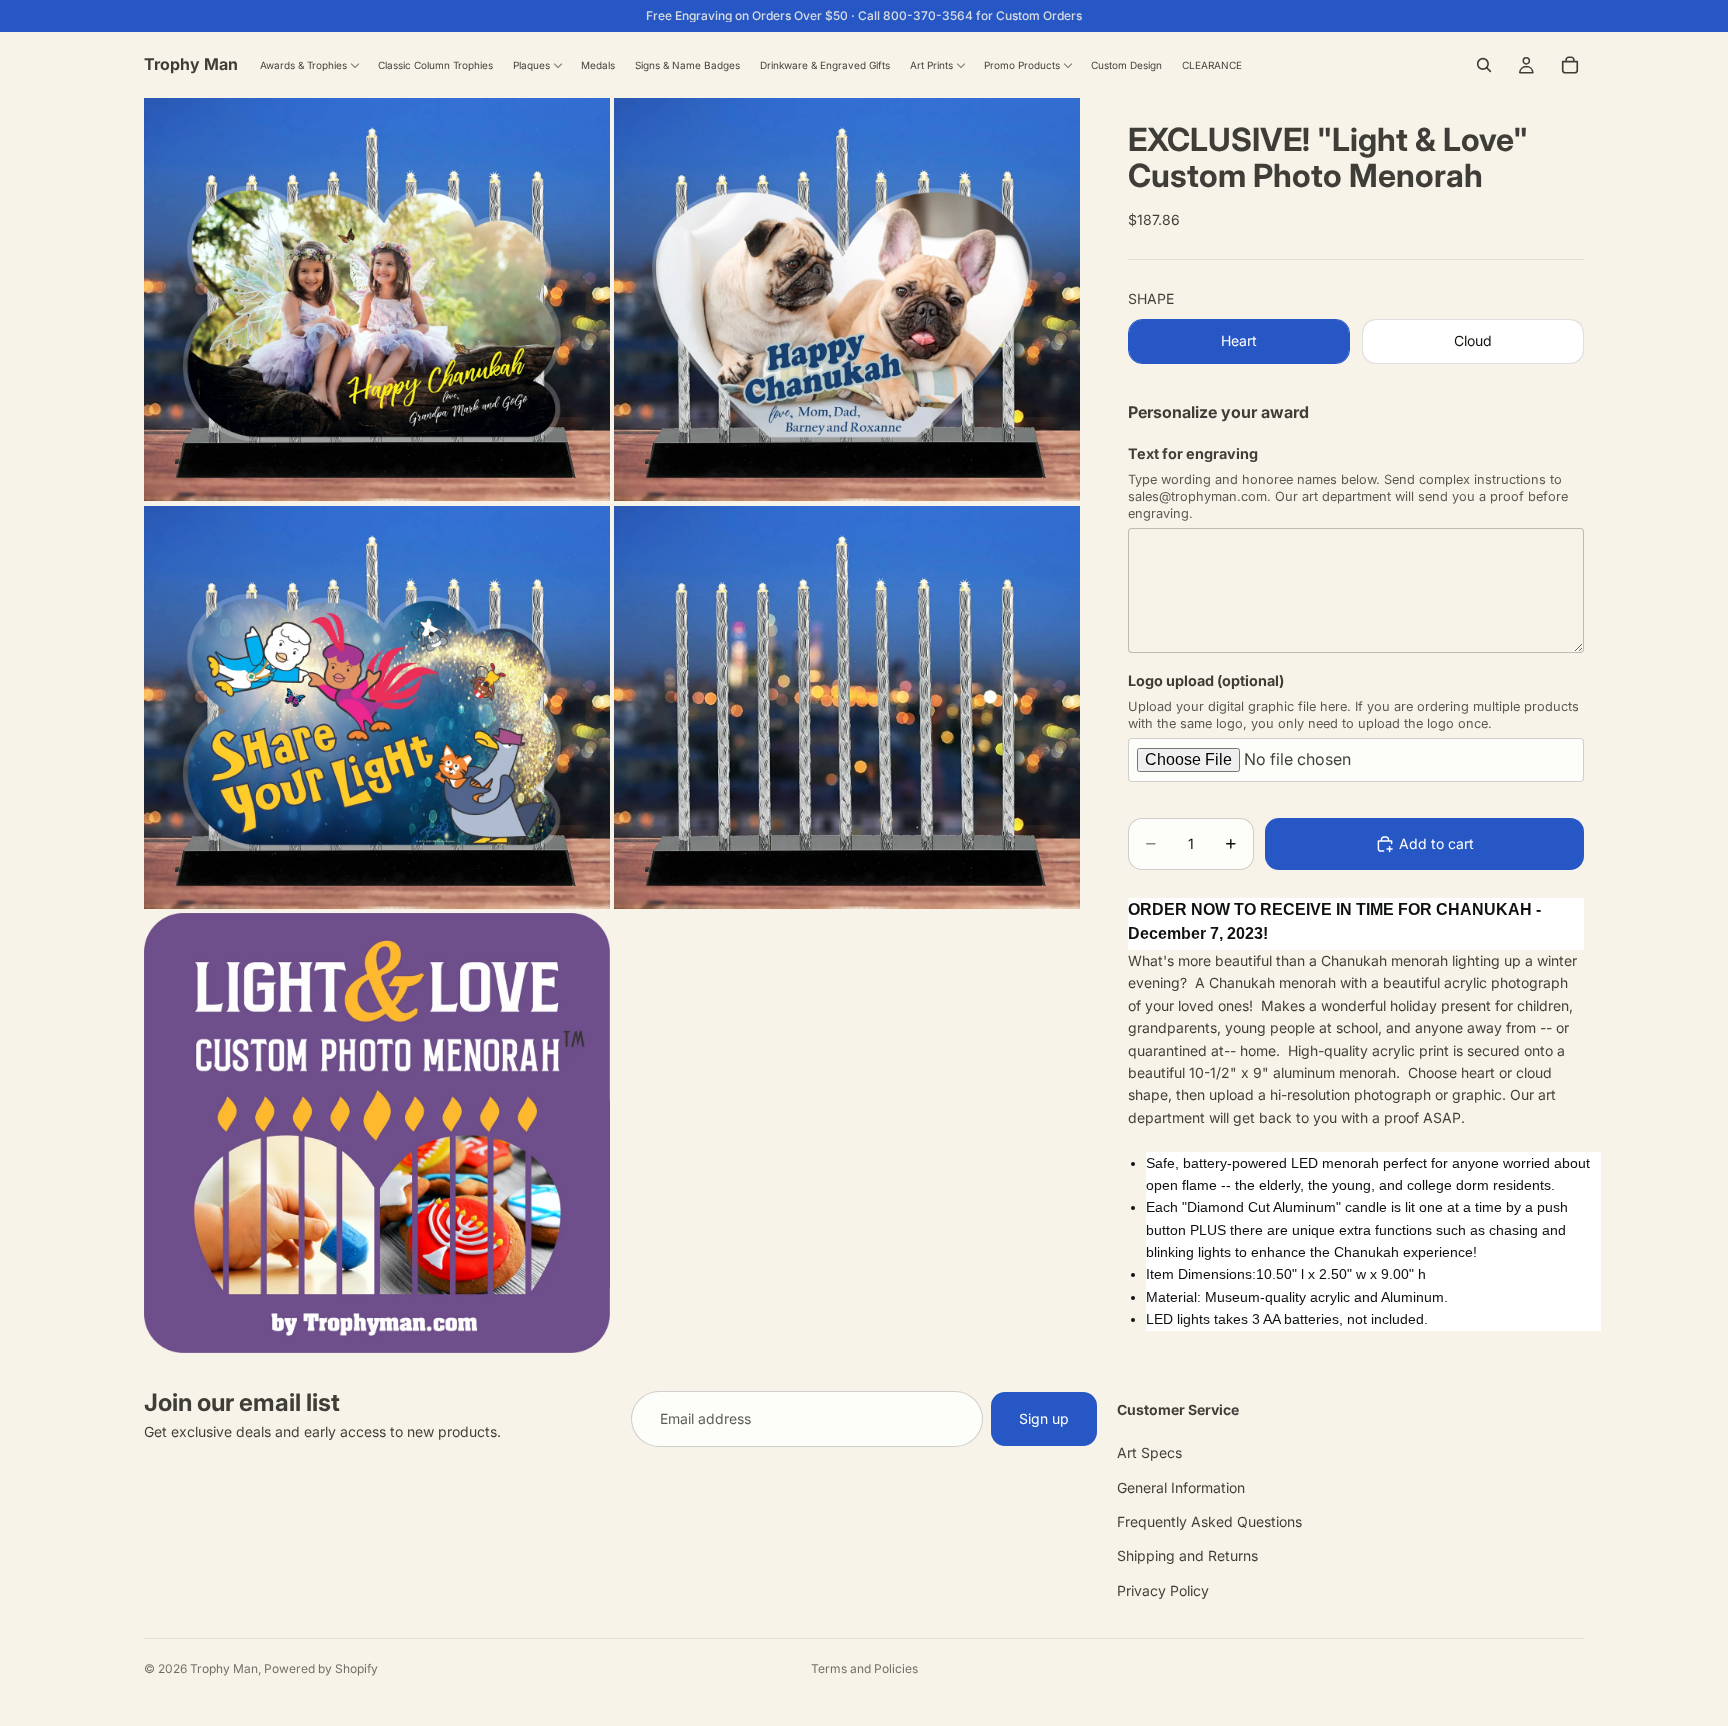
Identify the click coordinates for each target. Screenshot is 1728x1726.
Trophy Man (224, 1668)
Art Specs (1149, 1452)
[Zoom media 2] (847, 299)
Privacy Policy (1163, 1589)
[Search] (1484, 65)
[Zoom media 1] (377, 299)
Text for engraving (1193, 453)
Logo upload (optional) (1206, 680)
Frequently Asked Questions (1209, 1521)
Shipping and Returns (1187, 1555)
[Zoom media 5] (377, 1133)
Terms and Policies (864, 1668)
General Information (1181, 1486)
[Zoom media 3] (377, 707)
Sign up (1044, 1418)
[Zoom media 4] (847, 707)
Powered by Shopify (321, 1668)
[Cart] (1570, 65)
